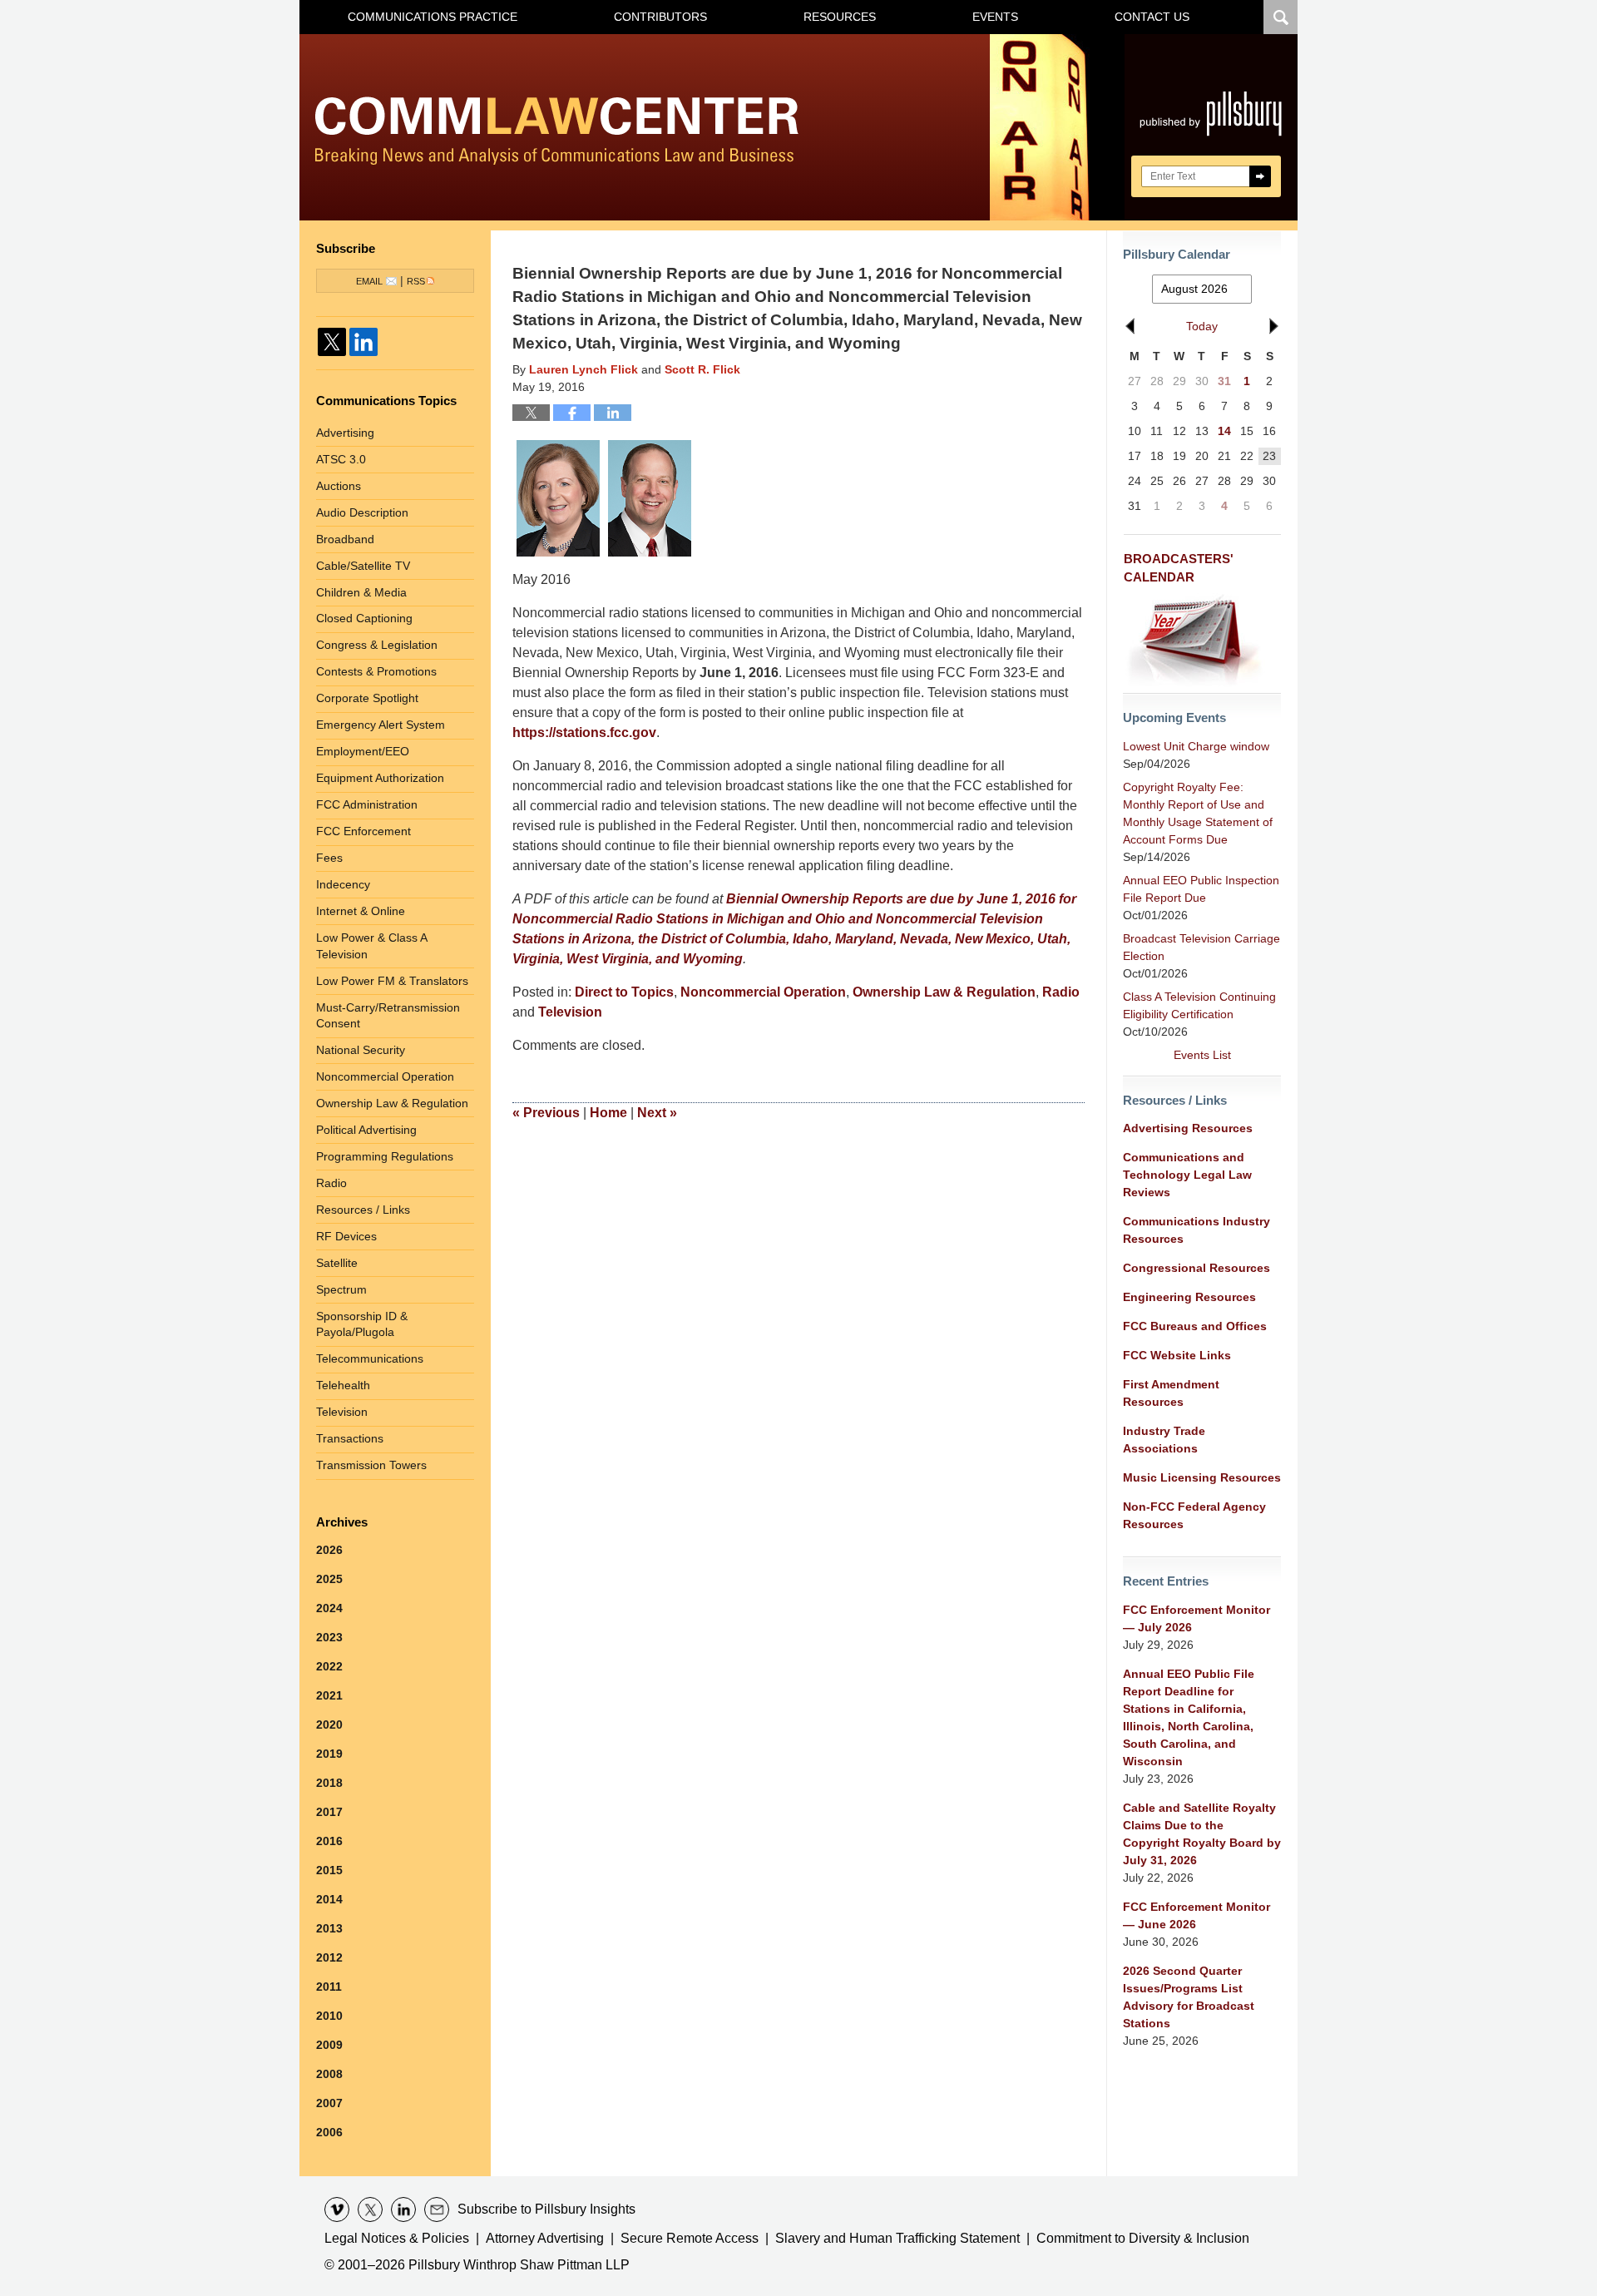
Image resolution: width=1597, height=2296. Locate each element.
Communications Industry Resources (1197, 1230)
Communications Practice (433, 17)
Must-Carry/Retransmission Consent (388, 1016)
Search (1260, 176)
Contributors (660, 17)
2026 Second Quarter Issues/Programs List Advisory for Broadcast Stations (1189, 1997)
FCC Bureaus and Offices (1195, 1326)
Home (608, 1113)
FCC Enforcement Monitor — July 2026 (1197, 1618)
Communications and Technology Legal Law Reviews (1187, 1175)
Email (369, 281)
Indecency (343, 884)
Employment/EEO (363, 751)
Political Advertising (366, 1130)
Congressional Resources (1197, 1268)
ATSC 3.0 (341, 459)
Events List (1202, 1055)
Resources (840, 17)
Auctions (339, 486)
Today (1202, 326)
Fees (329, 858)
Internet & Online (361, 911)
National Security (361, 1050)
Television (570, 1012)
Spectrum (341, 1289)
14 (1224, 431)
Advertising (345, 433)
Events (995, 17)
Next (657, 1113)
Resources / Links (363, 1210)
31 (1224, 381)
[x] (370, 2209)
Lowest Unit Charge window (1196, 746)
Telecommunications (370, 1358)
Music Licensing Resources (1202, 1477)
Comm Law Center (557, 131)
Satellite (337, 1263)
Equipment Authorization (380, 778)
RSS (416, 281)
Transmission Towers (371, 1465)
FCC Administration (367, 804)
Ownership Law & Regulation (944, 992)
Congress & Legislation (377, 645)
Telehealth (343, 1385)
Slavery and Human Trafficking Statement (897, 2238)
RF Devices (346, 1236)
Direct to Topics (624, 992)
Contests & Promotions (376, 671)
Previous (546, 1113)
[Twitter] (332, 342)
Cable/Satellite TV (363, 566)
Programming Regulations (385, 1156)
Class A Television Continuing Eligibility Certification (1199, 1005)
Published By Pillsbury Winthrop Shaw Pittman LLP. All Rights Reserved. (1211, 127)
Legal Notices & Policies (397, 2238)
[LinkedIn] (363, 342)
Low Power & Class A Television (372, 946)
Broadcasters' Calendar (1179, 568)
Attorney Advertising (545, 2238)
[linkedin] (403, 2209)
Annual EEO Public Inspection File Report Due (1201, 889)
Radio (1061, 992)
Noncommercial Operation (763, 992)
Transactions (350, 1438)
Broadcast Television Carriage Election (1201, 947)
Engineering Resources (1189, 1297)
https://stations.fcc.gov (584, 732)
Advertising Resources (1188, 1128)
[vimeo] (337, 2209)
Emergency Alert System (381, 725)
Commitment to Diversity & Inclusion (1143, 2238)
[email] (437, 2209)
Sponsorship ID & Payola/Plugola (362, 1324)
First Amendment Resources (1171, 1393)
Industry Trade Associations (1164, 1440)
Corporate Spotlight (367, 698)
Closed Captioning (364, 618)
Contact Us (1152, 17)
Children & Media (361, 592)
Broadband (345, 539)
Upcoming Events (1174, 717)
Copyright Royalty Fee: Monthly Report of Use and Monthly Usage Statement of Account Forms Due (1198, 813)
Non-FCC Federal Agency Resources (1194, 1515)
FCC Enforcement (363, 831)
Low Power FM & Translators (392, 981)
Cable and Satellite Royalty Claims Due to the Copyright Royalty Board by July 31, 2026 (1202, 1834)
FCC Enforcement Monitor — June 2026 (1197, 1915)
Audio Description (362, 512)
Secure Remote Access (690, 2238)
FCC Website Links (1177, 1355)
